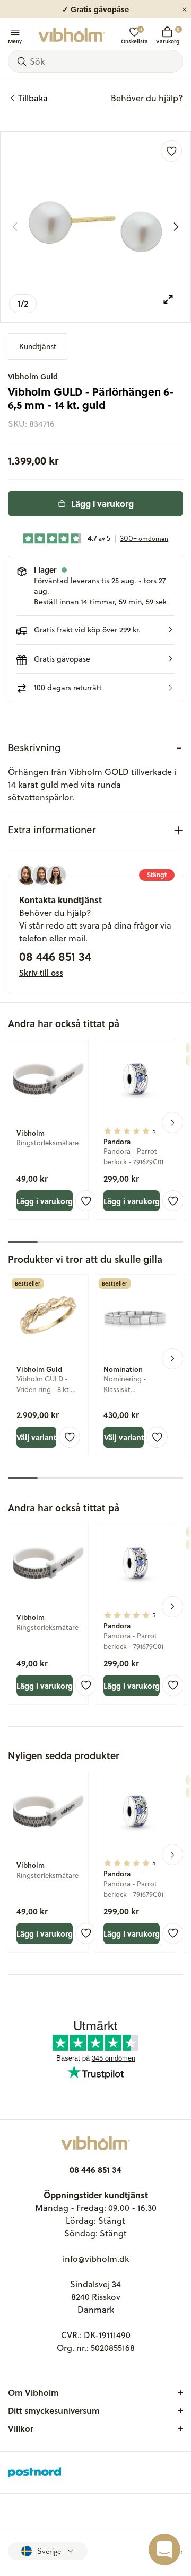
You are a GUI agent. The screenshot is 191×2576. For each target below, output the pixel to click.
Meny (15, 41)
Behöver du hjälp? (147, 98)
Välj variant (36, 1437)
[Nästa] (176, 227)
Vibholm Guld (33, 376)
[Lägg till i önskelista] (171, 151)
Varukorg (168, 35)
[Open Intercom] (164, 2550)
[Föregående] (15, 227)
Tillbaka (33, 98)
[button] (95, 630)
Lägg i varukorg (102, 503)
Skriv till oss (41, 973)
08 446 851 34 (55, 956)
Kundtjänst (38, 346)
